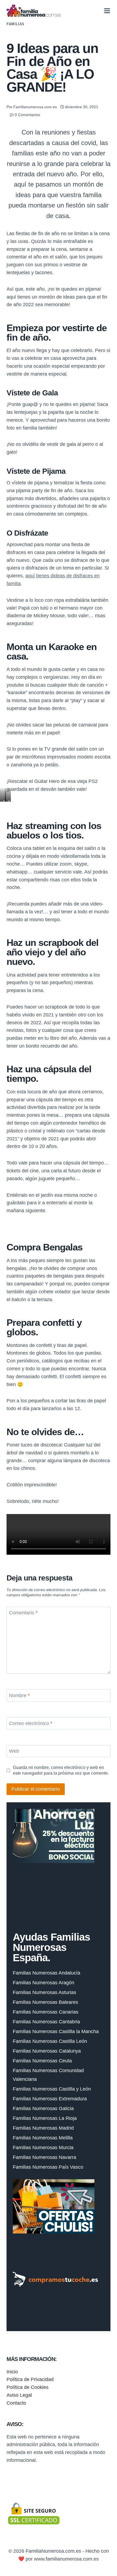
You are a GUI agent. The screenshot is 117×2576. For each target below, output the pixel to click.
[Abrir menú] (107, 11)
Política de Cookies (27, 2387)
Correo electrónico (31, 1723)
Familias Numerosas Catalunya (47, 2051)
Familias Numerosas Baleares (45, 2002)
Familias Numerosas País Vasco (48, 2167)
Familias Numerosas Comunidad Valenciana (48, 2075)
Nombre (19, 1695)
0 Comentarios (27, 115)
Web (14, 1751)
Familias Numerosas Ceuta (42, 2061)
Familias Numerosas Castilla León (50, 2041)
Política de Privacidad (30, 2379)
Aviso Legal (19, 2395)
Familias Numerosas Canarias (46, 2012)
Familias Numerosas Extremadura (50, 2099)
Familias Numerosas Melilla (43, 2138)
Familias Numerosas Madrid (43, 2128)
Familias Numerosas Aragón (44, 1983)
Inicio (12, 2372)
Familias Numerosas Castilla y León (52, 2089)
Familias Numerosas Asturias (44, 1992)
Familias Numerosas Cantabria (46, 2022)
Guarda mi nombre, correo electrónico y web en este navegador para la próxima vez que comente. (61, 1770)
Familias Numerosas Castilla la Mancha (56, 2031)
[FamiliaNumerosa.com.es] (34, 11)
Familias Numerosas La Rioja (45, 2118)
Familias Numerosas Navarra (44, 2157)
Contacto (16, 2403)
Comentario (23, 1613)
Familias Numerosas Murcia (43, 2148)
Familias (16, 24)
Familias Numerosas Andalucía (47, 1973)
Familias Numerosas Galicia (43, 2108)
